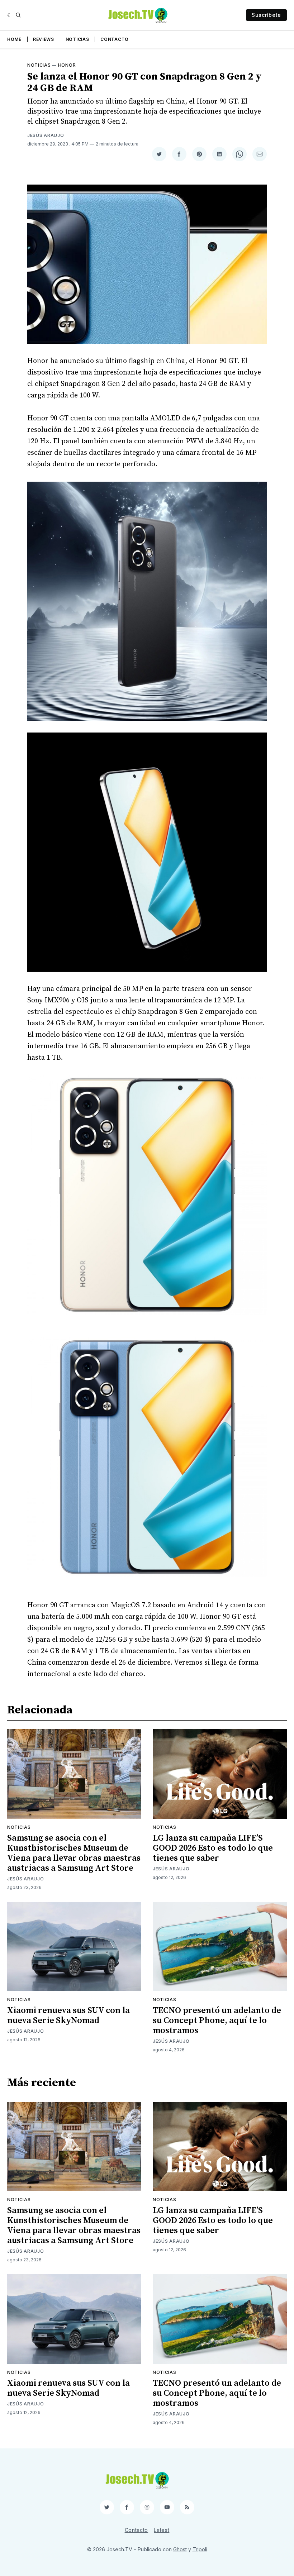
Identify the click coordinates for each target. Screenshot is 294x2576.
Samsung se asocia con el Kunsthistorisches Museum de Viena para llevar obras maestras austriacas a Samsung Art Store (74, 1853)
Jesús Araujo (46, 135)
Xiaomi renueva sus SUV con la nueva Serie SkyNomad (68, 2016)
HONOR (67, 65)
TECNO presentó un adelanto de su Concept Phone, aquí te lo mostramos (217, 2021)
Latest (162, 2530)
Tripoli (200, 2549)
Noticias (77, 39)
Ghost (180, 2549)
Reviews (44, 39)
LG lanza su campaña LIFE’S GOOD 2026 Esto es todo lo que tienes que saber (213, 1848)
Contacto (115, 39)
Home (14, 39)
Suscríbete (266, 15)
